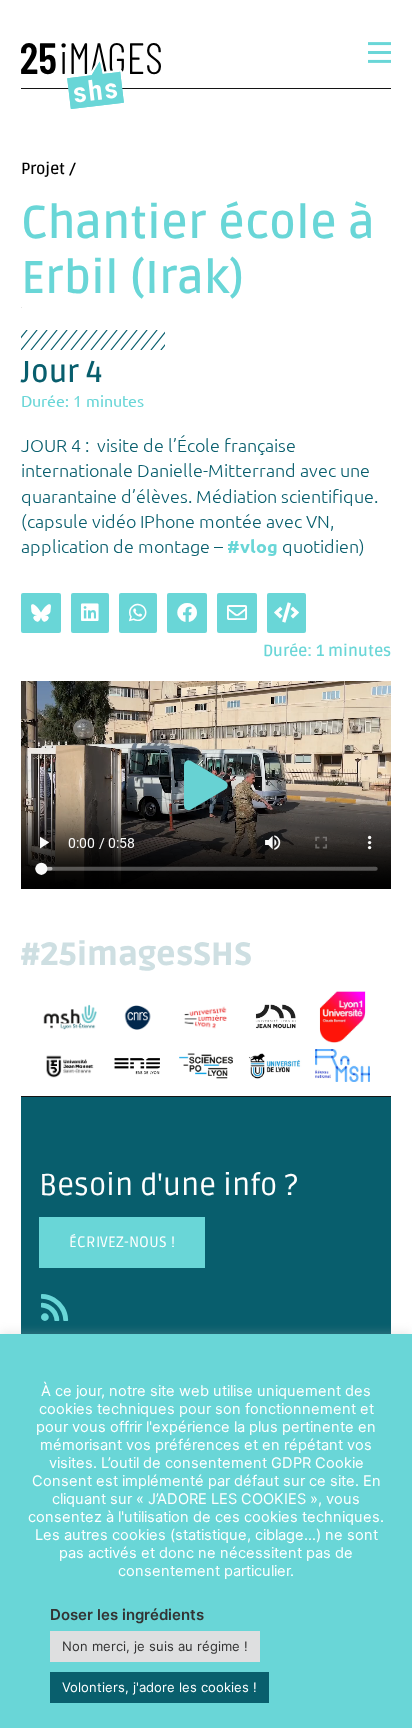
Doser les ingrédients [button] (127, 1614)
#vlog (252, 545)
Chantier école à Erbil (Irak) (198, 251)
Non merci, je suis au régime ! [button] (155, 1646)
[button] (206, 785)
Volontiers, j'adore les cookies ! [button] (159, 1687)
